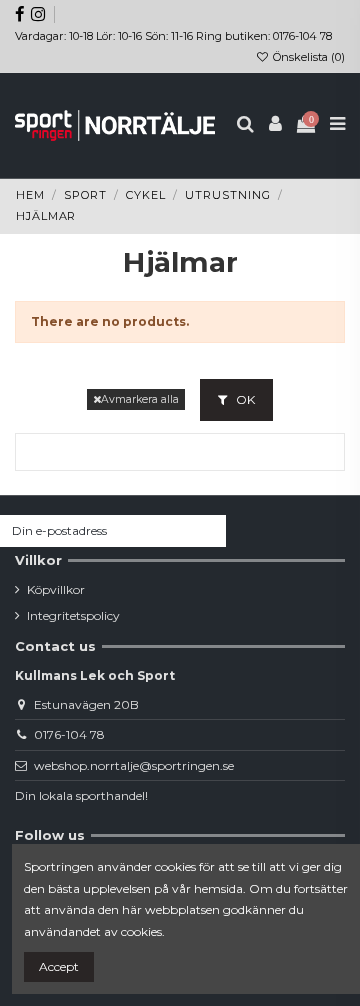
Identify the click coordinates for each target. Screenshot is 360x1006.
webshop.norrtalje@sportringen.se (134, 765)
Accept (59, 966)
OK (244, 399)
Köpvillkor (56, 589)
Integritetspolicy (73, 615)
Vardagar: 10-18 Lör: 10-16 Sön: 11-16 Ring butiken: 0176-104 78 (173, 36)
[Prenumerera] (208, 531)
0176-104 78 (69, 734)
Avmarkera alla (140, 399)
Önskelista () (307, 57)
